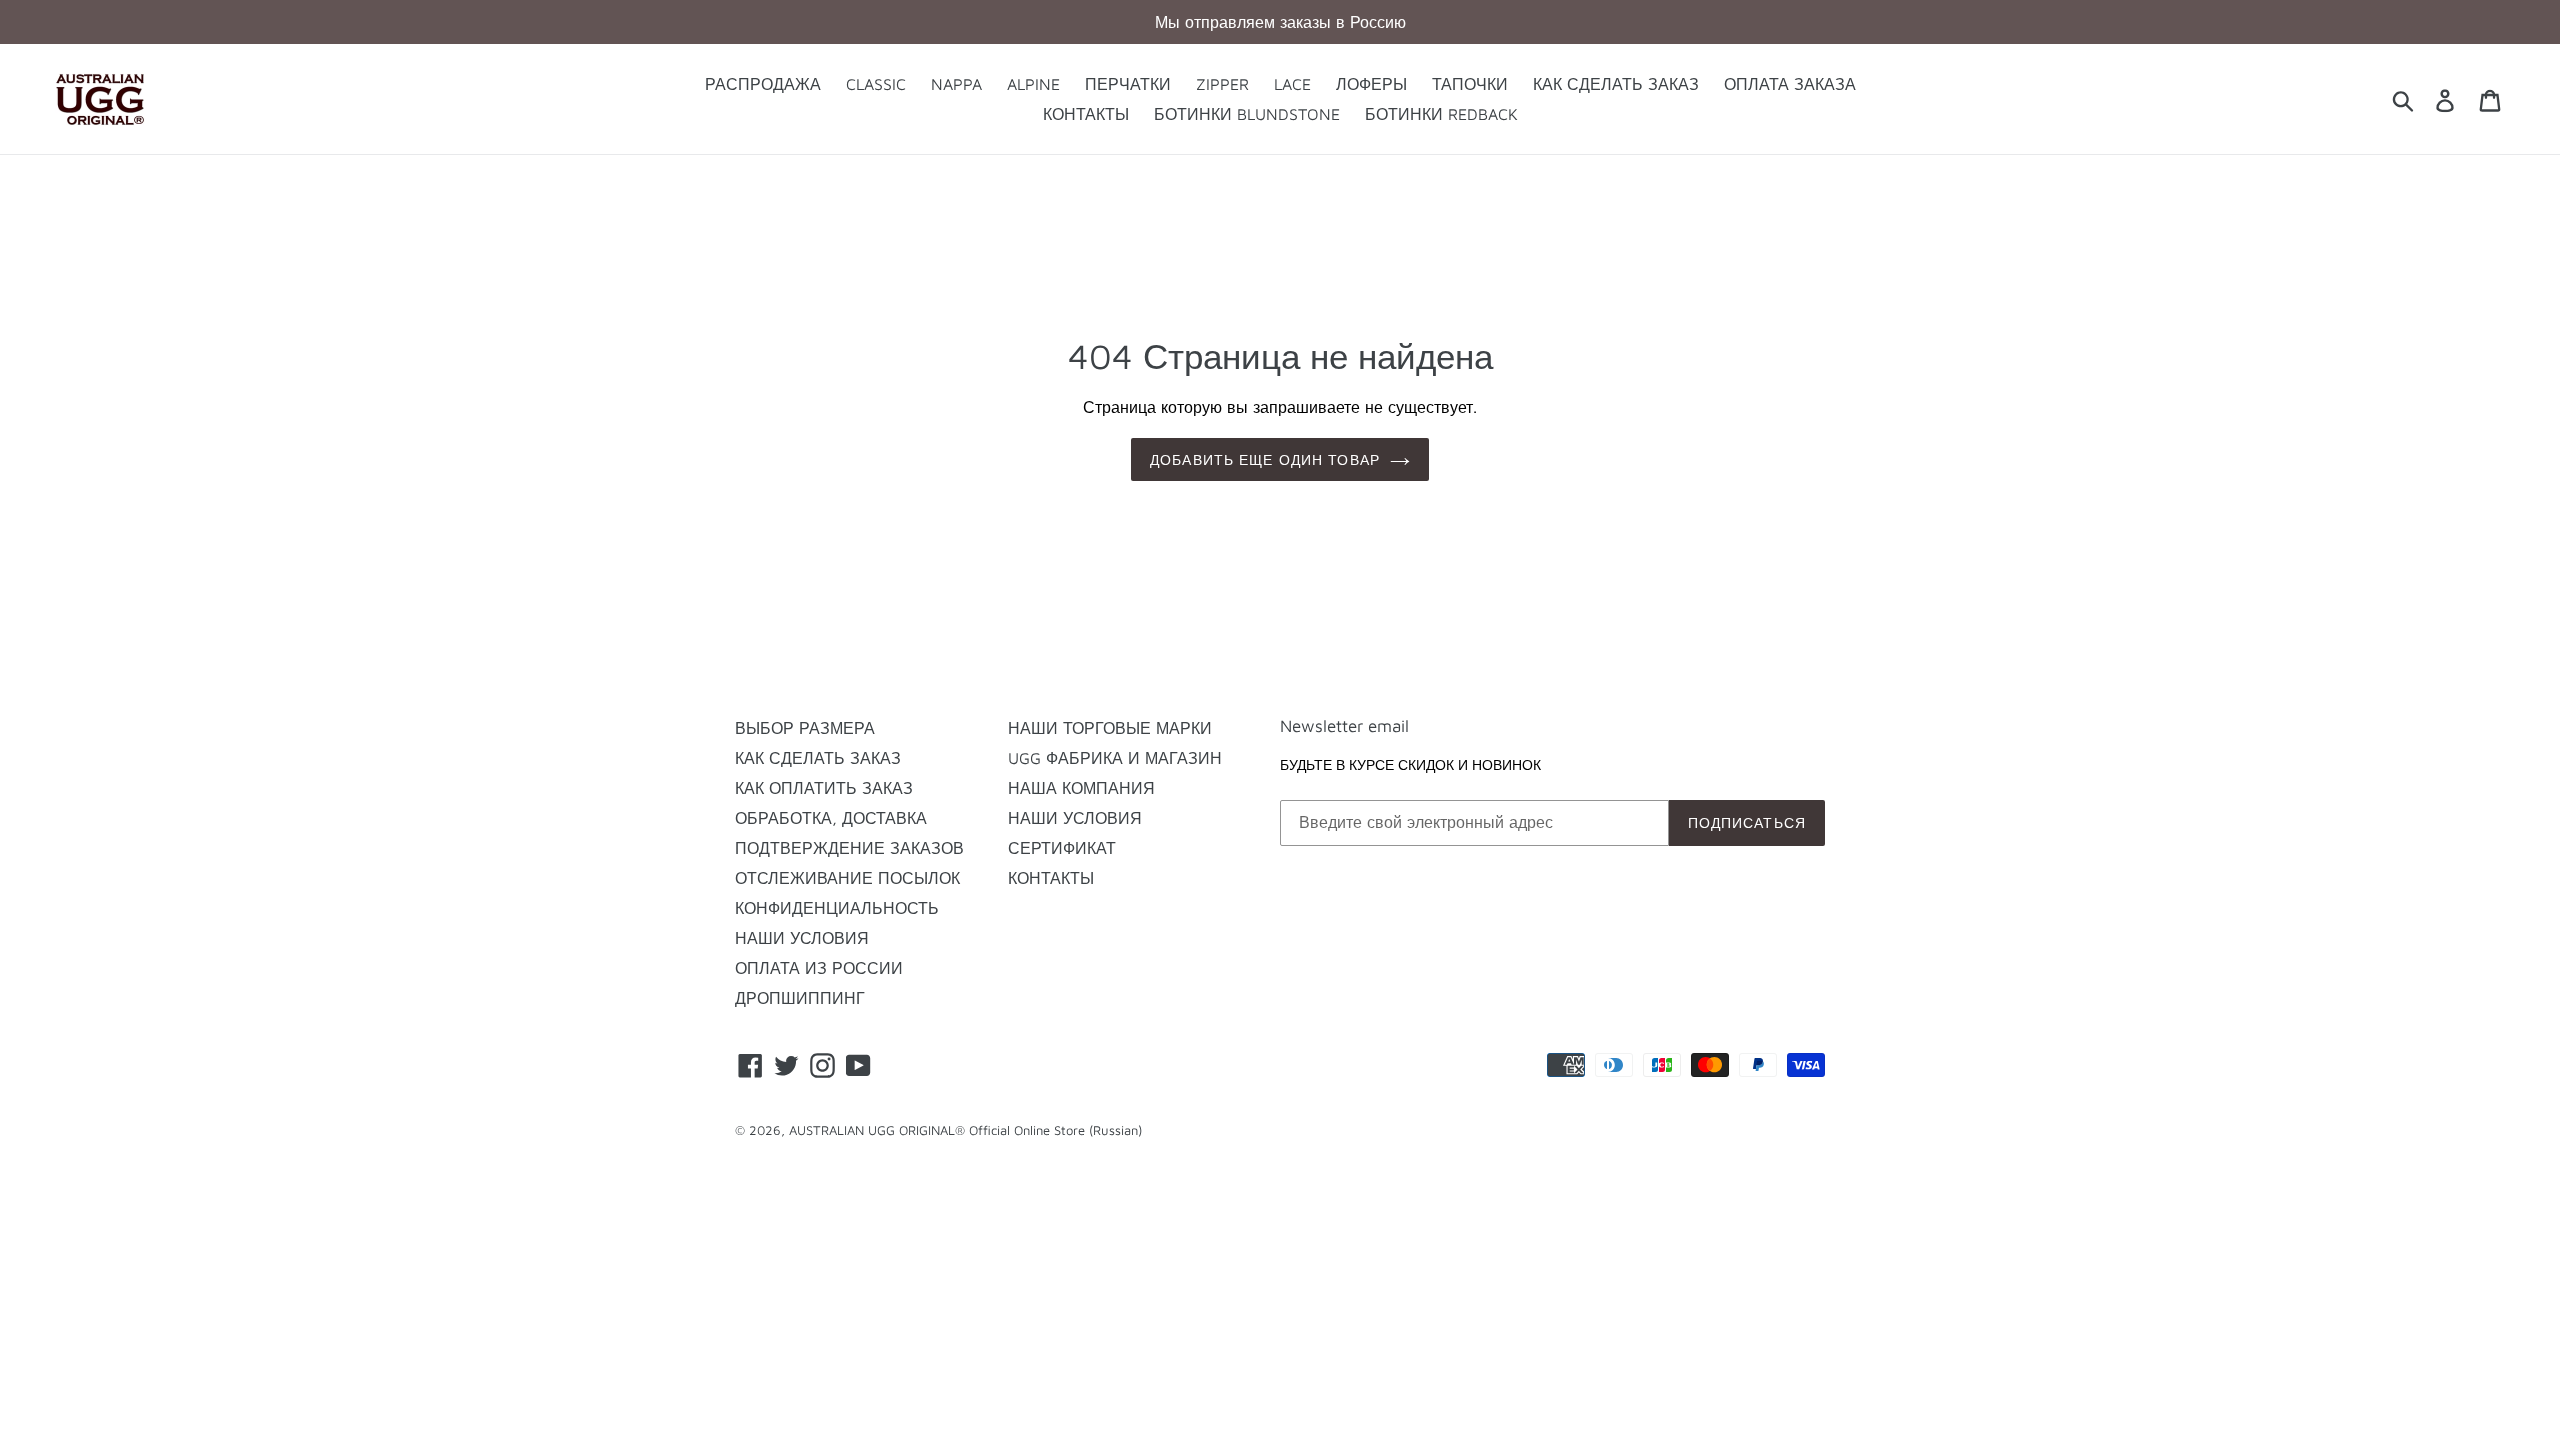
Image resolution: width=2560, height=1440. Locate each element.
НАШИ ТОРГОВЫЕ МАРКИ (1110, 728)
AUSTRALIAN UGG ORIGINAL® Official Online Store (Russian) (965, 1130)
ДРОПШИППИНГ (800, 998)
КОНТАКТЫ (1051, 878)
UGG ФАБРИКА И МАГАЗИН (1115, 758)
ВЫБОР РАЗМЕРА (805, 728)
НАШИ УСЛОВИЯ (802, 938)
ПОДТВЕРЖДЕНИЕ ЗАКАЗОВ (849, 848)
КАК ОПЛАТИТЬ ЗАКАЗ (824, 788)
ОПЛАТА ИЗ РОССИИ (819, 968)
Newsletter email (1344, 726)
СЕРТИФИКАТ (1062, 848)
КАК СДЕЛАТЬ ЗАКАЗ (818, 758)
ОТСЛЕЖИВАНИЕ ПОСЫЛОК (847, 878)
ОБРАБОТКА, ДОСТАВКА (831, 818)
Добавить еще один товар (1265, 459)
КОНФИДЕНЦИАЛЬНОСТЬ (837, 908)
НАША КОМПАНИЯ (1081, 788)
